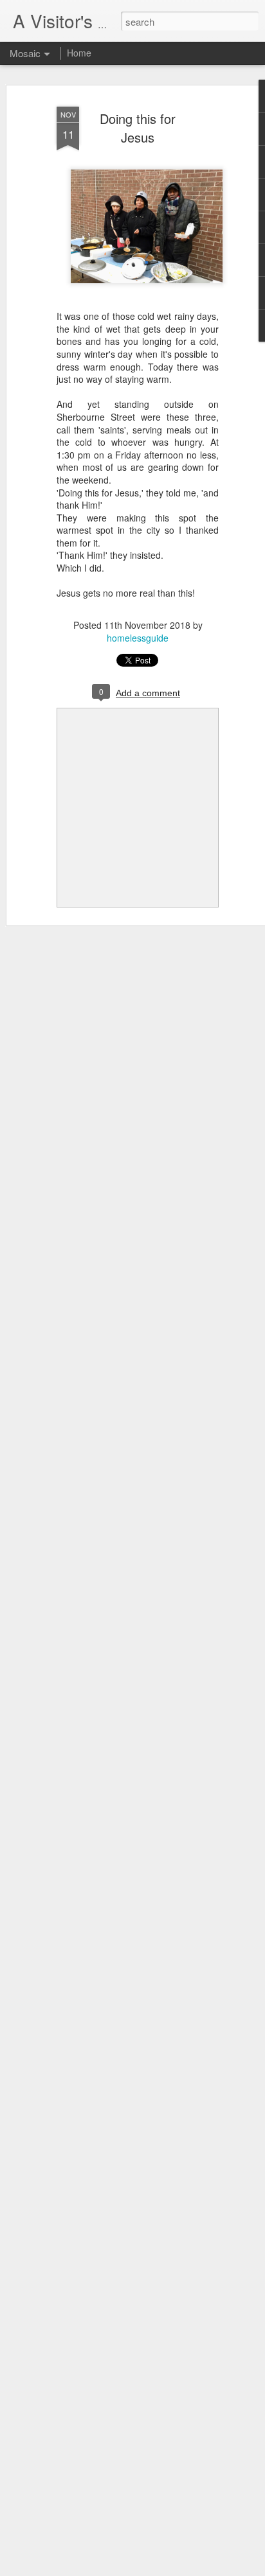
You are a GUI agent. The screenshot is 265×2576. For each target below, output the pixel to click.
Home (79, 53)
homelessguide (138, 638)
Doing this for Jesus (138, 128)
